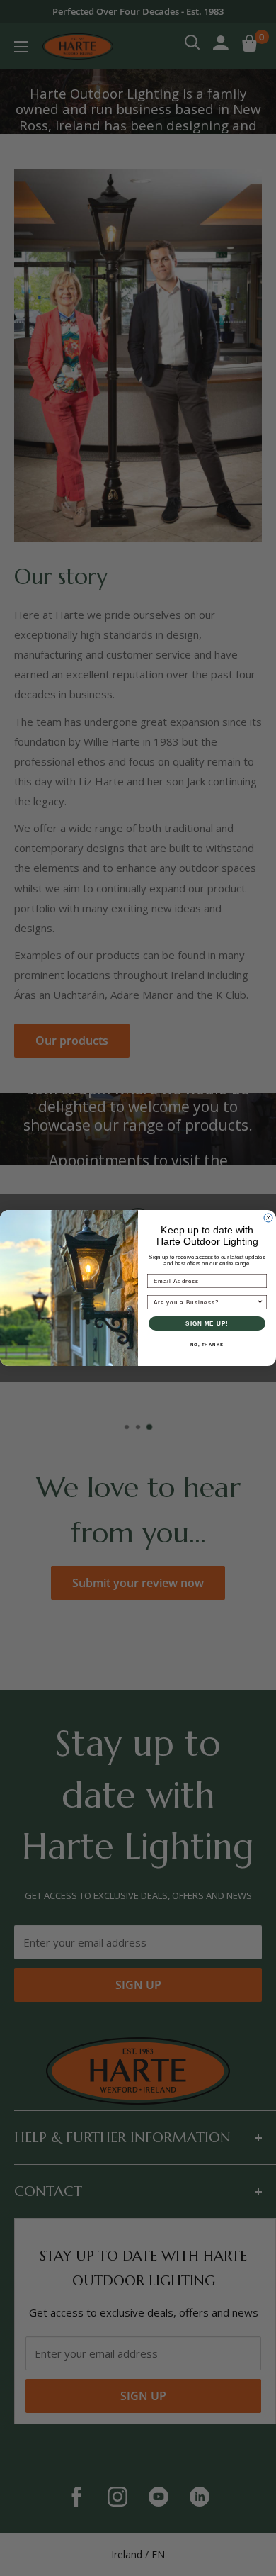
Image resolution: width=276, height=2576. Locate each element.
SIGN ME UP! (207, 1324)
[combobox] (205, 1303)
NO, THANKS (207, 1345)
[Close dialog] (268, 1218)
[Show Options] (260, 1303)
